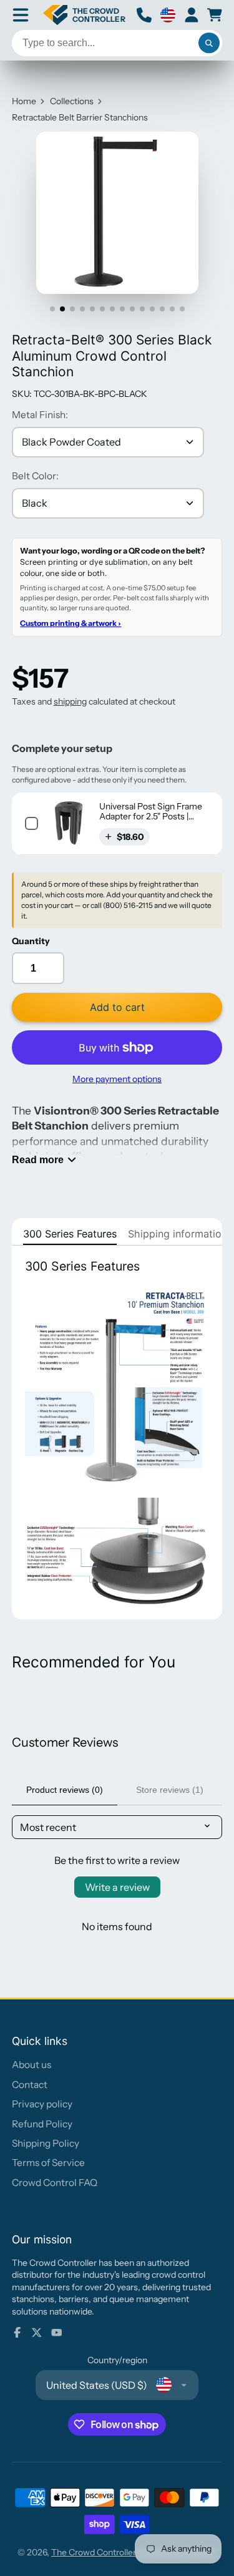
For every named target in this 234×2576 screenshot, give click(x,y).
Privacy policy (42, 2104)
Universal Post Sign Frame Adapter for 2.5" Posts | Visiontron (151, 817)
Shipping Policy (46, 2143)
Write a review (117, 1887)
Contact (30, 2085)
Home (24, 101)
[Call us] (144, 15)
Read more (38, 1159)
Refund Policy (42, 2124)
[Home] (84, 15)
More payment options (117, 1079)
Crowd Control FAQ (55, 2183)
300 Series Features (70, 1234)
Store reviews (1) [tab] (170, 1790)
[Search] (209, 43)
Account (192, 15)
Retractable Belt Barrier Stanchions (80, 117)
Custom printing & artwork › (71, 623)
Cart (215, 15)
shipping (70, 701)
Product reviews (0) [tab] (65, 1790)
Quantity (31, 941)
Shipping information (178, 1234)
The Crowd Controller (94, 2552)
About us (32, 2065)
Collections (72, 101)
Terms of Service (48, 2163)
